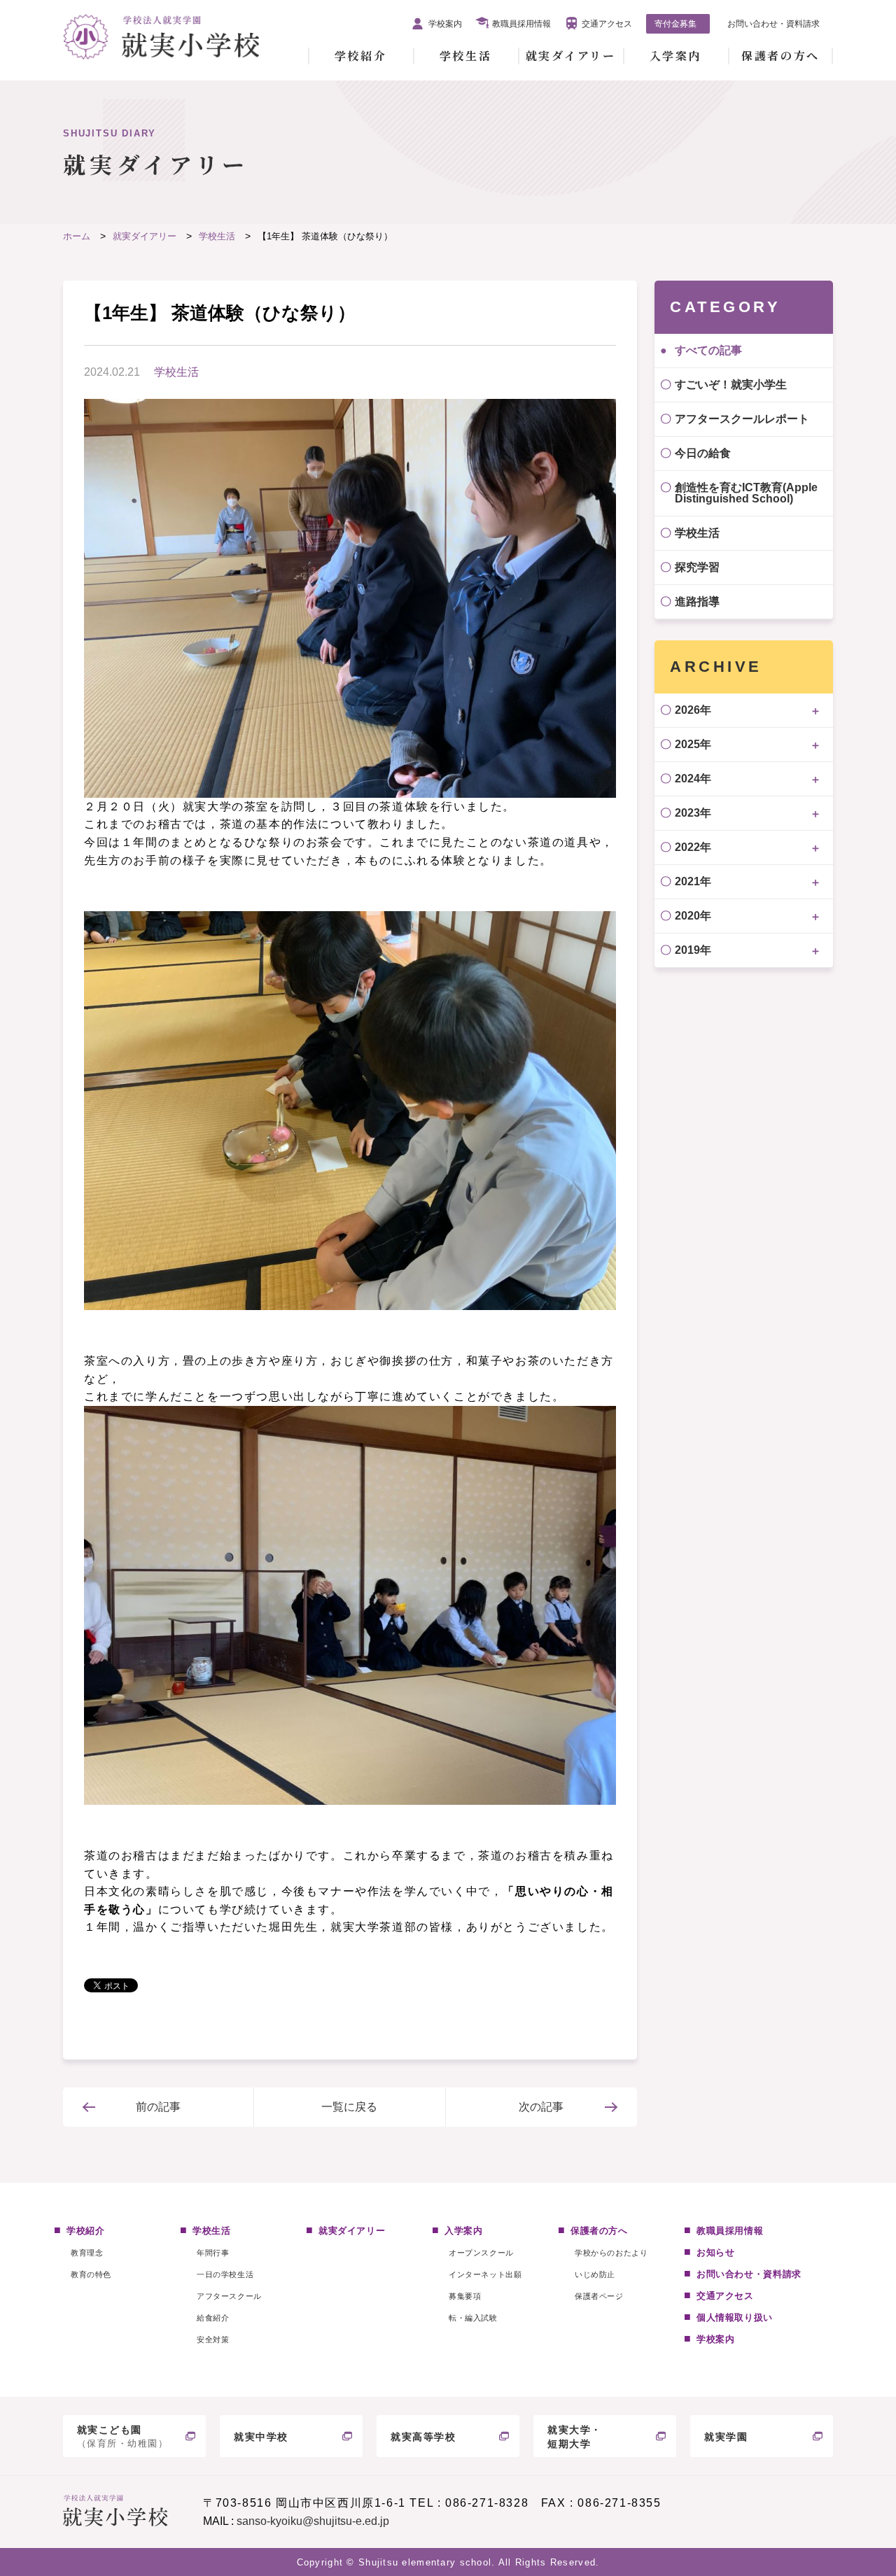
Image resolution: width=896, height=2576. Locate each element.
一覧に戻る (349, 2107)
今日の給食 (703, 453)
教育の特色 (91, 2274)
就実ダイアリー (571, 56)
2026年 (693, 710)
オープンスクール (481, 2253)
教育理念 (87, 2253)
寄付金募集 (675, 24)
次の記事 (541, 2107)
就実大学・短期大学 (575, 2437)
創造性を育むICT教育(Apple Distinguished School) (746, 493)
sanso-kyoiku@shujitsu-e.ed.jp (313, 2521)
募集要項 (465, 2296)
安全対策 (213, 2339)
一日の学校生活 (225, 2274)
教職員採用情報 (521, 24)
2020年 (693, 916)
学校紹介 (360, 56)
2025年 (693, 744)
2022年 (693, 847)
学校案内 (445, 24)
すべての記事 (708, 350)
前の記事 (158, 2107)
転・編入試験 (473, 2318)
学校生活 (465, 56)
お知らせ (715, 2252)
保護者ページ (599, 2296)
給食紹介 (213, 2318)
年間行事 (213, 2253)
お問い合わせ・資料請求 (773, 24)
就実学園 (726, 2437)
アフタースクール (229, 2296)
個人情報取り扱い (735, 2317)
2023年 (693, 813)
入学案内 (675, 56)
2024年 (693, 779)
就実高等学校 (423, 2437)
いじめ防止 (595, 2274)
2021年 (693, 881)
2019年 (693, 950)
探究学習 (697, 567)
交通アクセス (607, 24)
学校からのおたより (611, 2253)
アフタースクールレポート (742, 419)
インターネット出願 (485, 2274)
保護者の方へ (780, 56)
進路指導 (697, 601)
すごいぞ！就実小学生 (731, 385)
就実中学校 (261, 2437)
